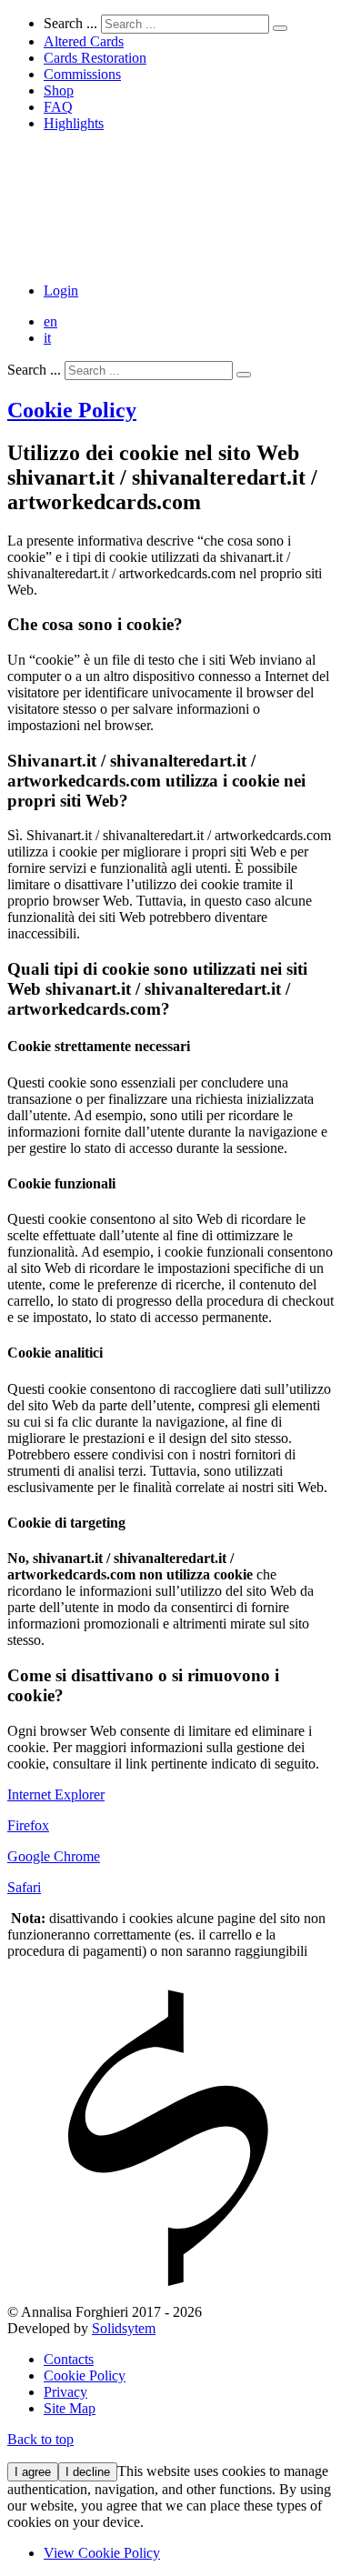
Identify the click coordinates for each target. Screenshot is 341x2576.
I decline (88, 2472)
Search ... (70, 23)
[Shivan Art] (170, 260)
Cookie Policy (72, 410)
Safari (24, 1887)
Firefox (28, 1825)
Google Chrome (54, 1856)
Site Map (70, 2408)
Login (61, 291)
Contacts (69, 2359)
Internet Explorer (56, 1794)
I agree (33, 2472)
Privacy (65, 2392)
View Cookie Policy (102, 2553)
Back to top (40, 2439)
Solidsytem (124, 2328)
